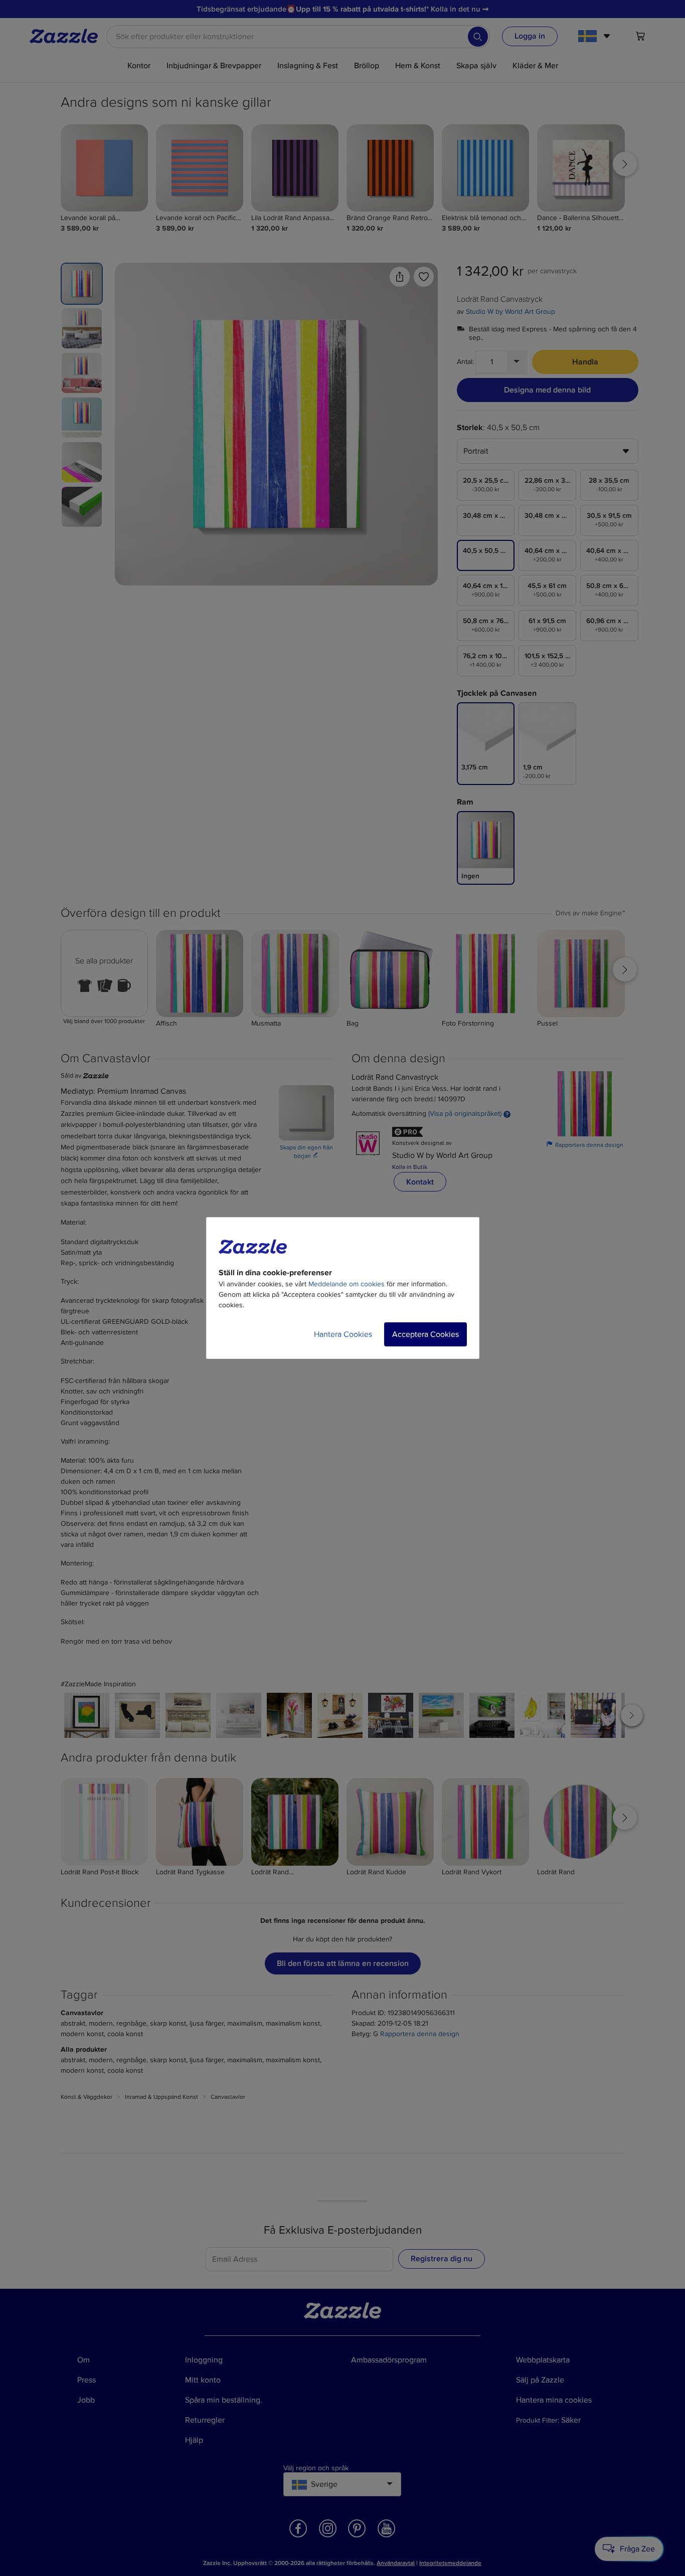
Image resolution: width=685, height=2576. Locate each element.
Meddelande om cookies (347, 1284)
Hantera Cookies (343, 1334)
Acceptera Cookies (425, 1334)
